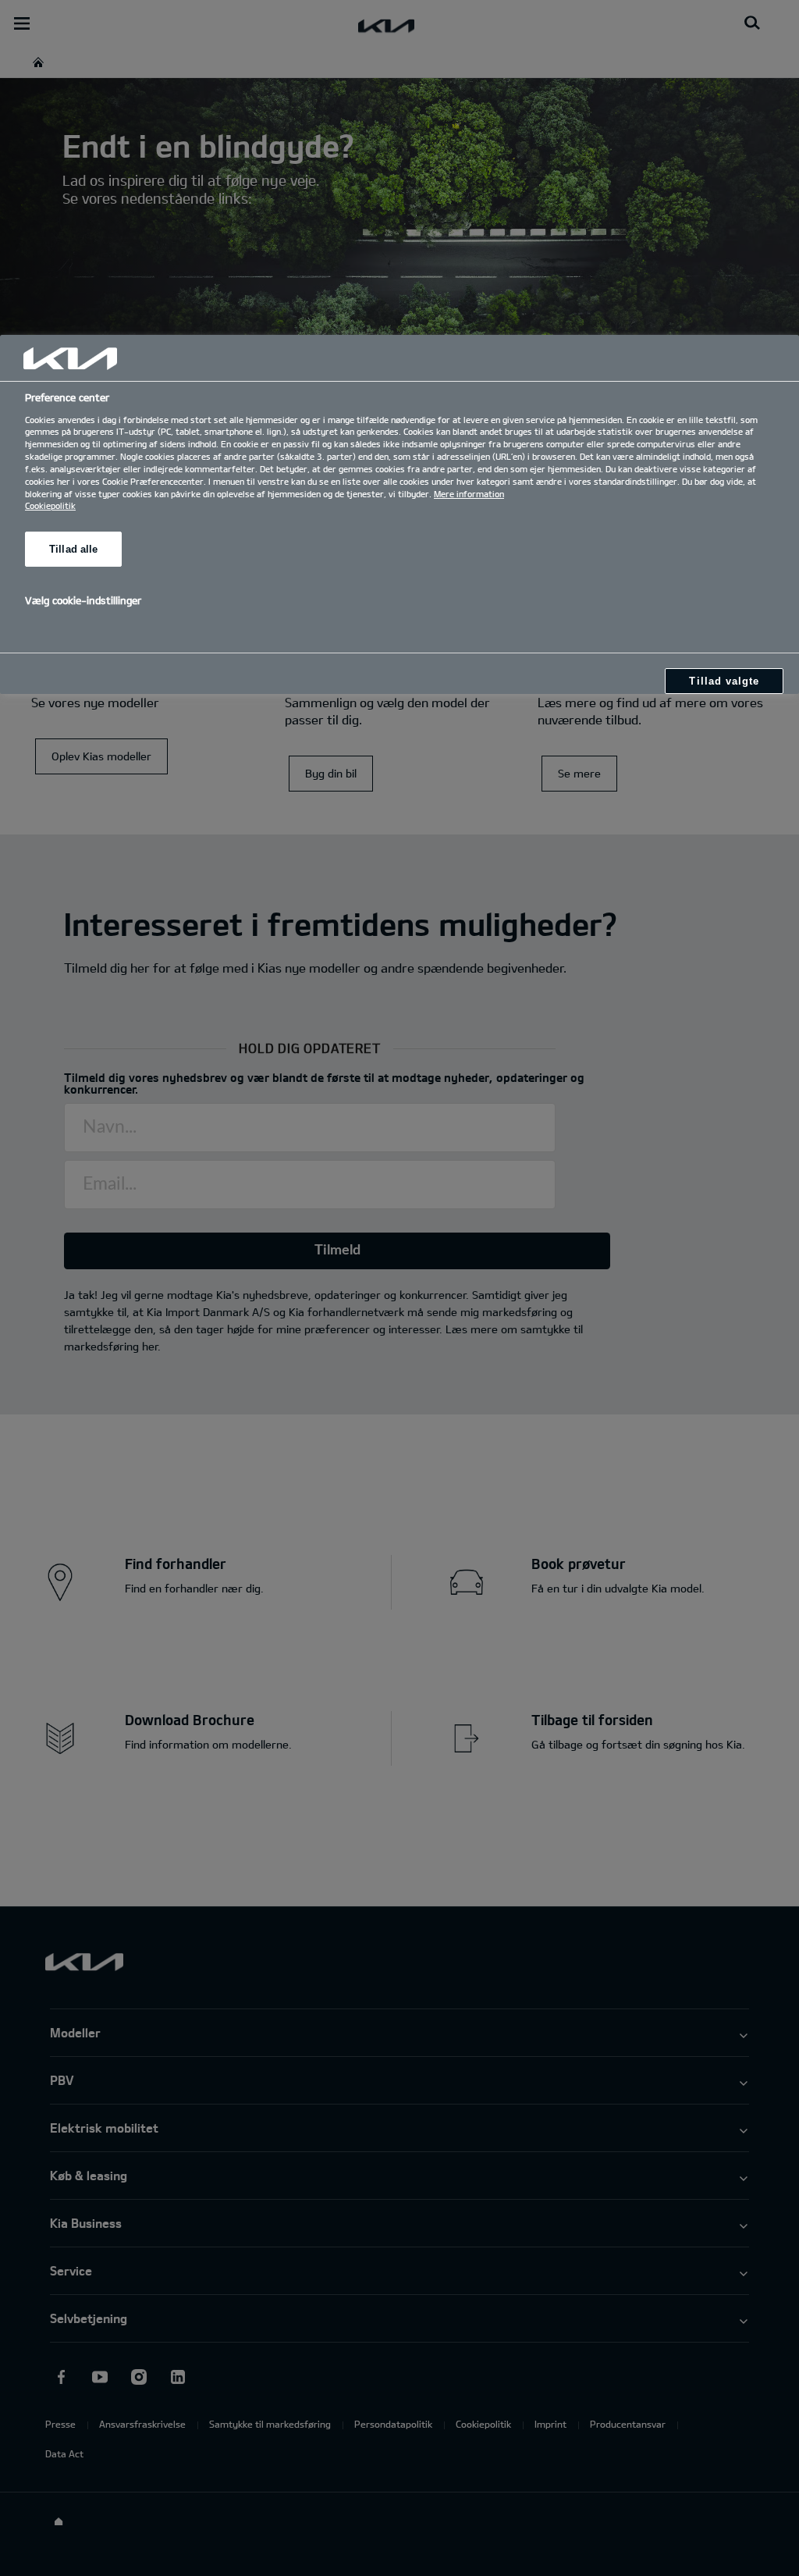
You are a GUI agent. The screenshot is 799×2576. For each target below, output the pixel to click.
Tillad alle (73, 549)
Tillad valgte (724, 681)
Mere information (469, 494)
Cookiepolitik (50, 505)
